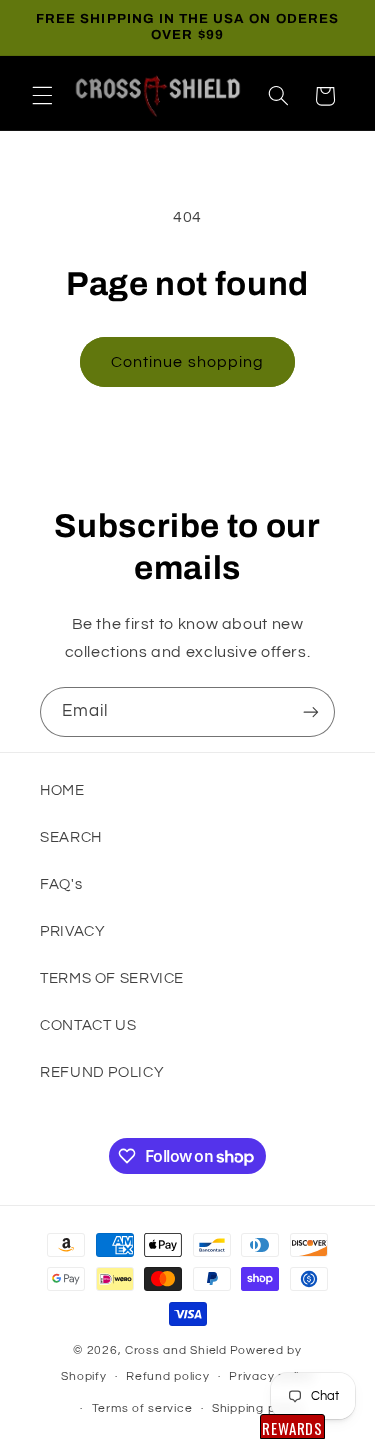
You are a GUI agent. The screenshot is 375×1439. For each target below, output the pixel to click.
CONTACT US (88, 1025)
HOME (62, 790)
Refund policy (168, 1376)
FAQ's (61, 884)
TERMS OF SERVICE (112, 978)
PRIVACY (72, 931)
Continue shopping (187, 362)
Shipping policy (257, 1408)
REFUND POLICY (102, 1072)
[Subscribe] (311, 711)
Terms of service (142, 1408)
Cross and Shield (176, 1350)
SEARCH (71, 837)
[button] (42, 96)
